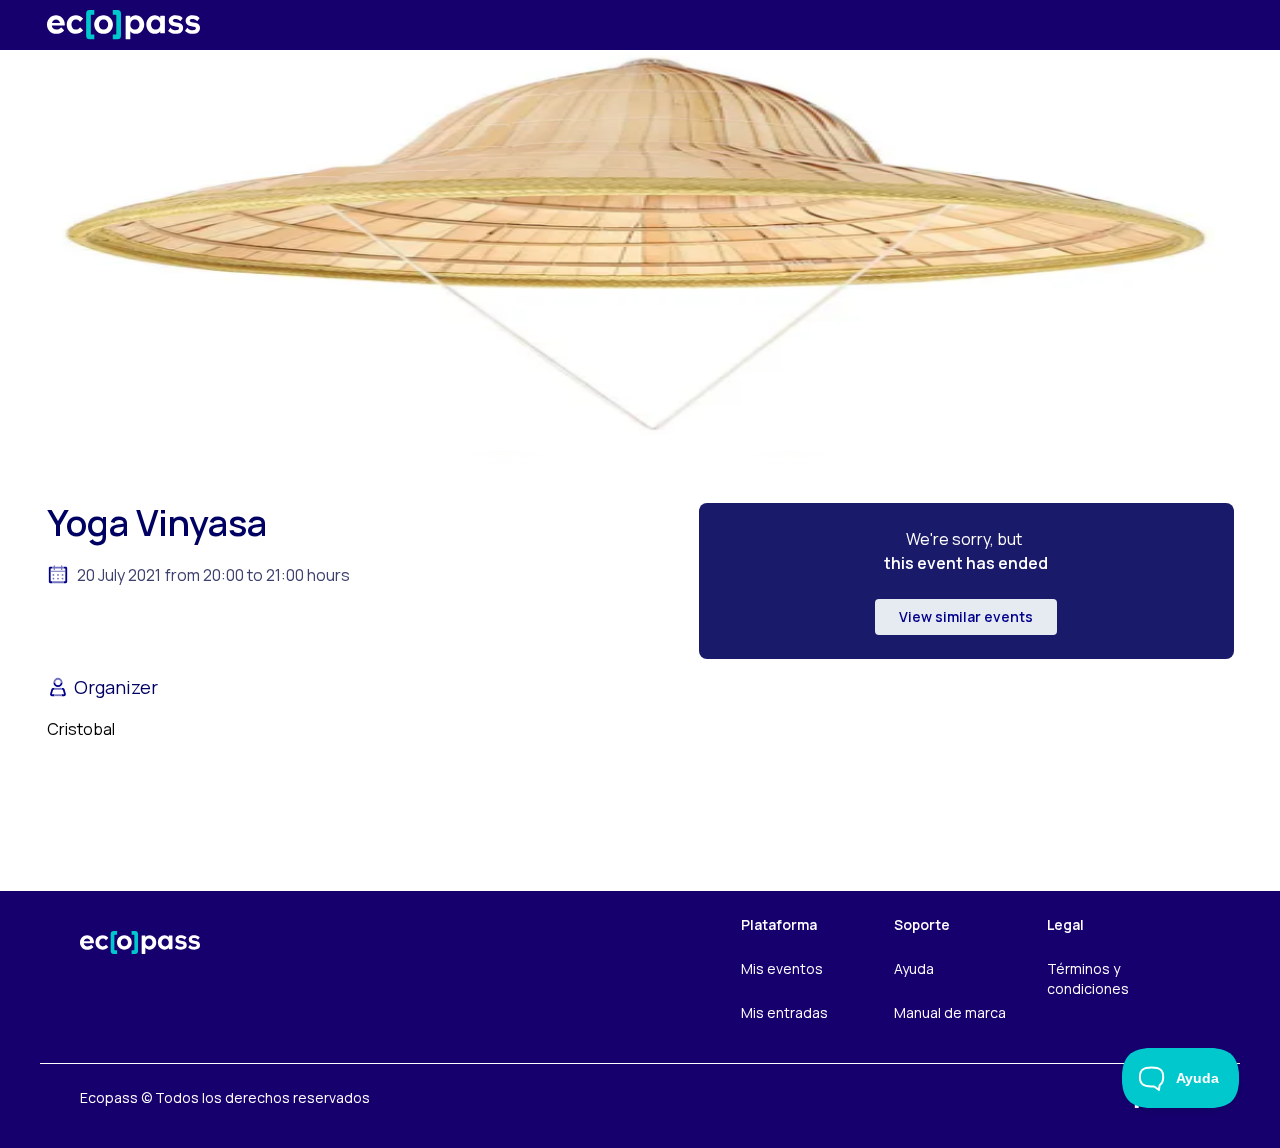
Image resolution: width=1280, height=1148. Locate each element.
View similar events (966, 616)
